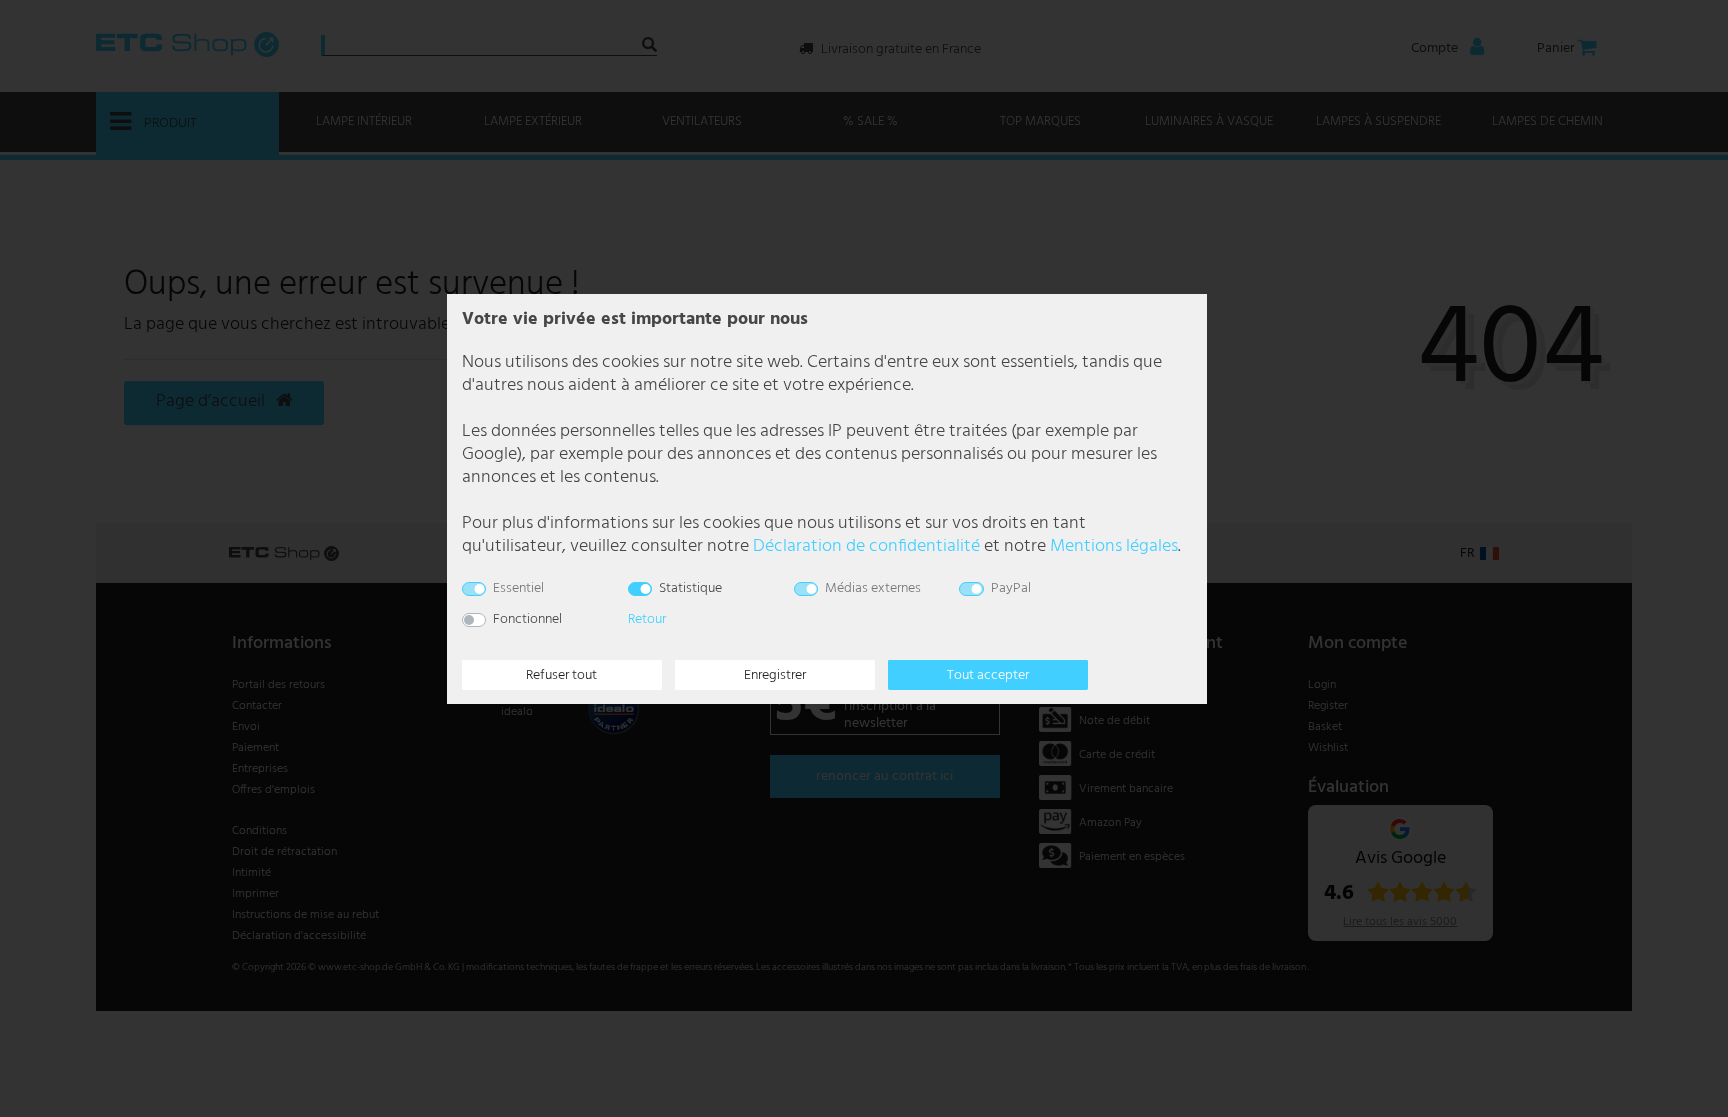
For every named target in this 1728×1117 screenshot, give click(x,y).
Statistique (690, 588)
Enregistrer (775, 675)
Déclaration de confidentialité (866, 546)
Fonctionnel (527, 619)
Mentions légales (1114, 546)
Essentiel (518, 588)
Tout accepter (988, 675)
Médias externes (873, 588)
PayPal (1011, 588)
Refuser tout (561, 675)
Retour (647, 619)
